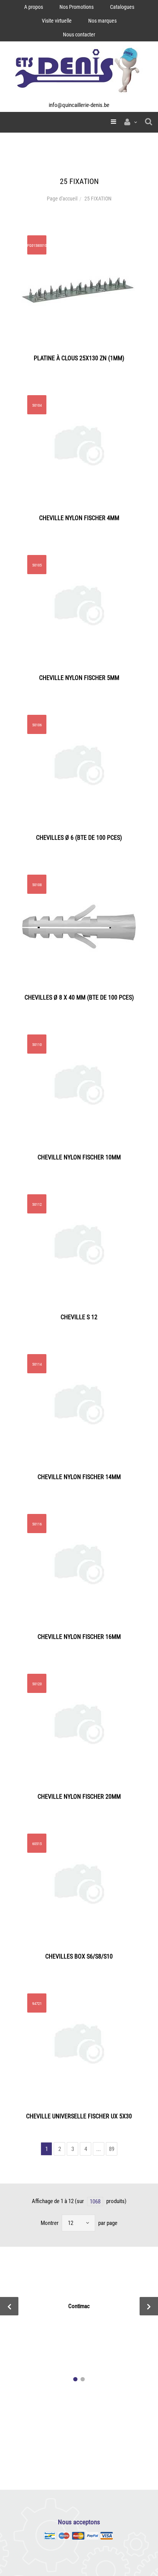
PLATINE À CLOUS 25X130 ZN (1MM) (79, 358)
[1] (75, 2379)
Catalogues (122, 7)
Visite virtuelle (57, 21)
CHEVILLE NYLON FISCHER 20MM (79, 1797)
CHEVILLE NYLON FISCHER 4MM (79, 518)
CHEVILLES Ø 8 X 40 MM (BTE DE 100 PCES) (79, 997)
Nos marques (102, 21)
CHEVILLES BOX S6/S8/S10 (79, 1956)
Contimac (79, 2306)
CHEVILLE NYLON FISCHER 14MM (79, 1477)
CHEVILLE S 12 (79, 1317)
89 (112, 2149)
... (99, 2149)
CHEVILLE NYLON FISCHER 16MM (79, 1637)
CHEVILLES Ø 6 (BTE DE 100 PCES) (79, 838)
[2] (83, 2379)
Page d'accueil (62, 199)
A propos (34, 7)
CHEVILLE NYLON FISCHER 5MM (79, 678)
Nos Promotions (77, 7)
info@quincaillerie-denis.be (79, 105)
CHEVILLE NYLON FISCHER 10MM (79, 1157)
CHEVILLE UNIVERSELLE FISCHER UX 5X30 (79, 2116)
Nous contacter (79, 34)
